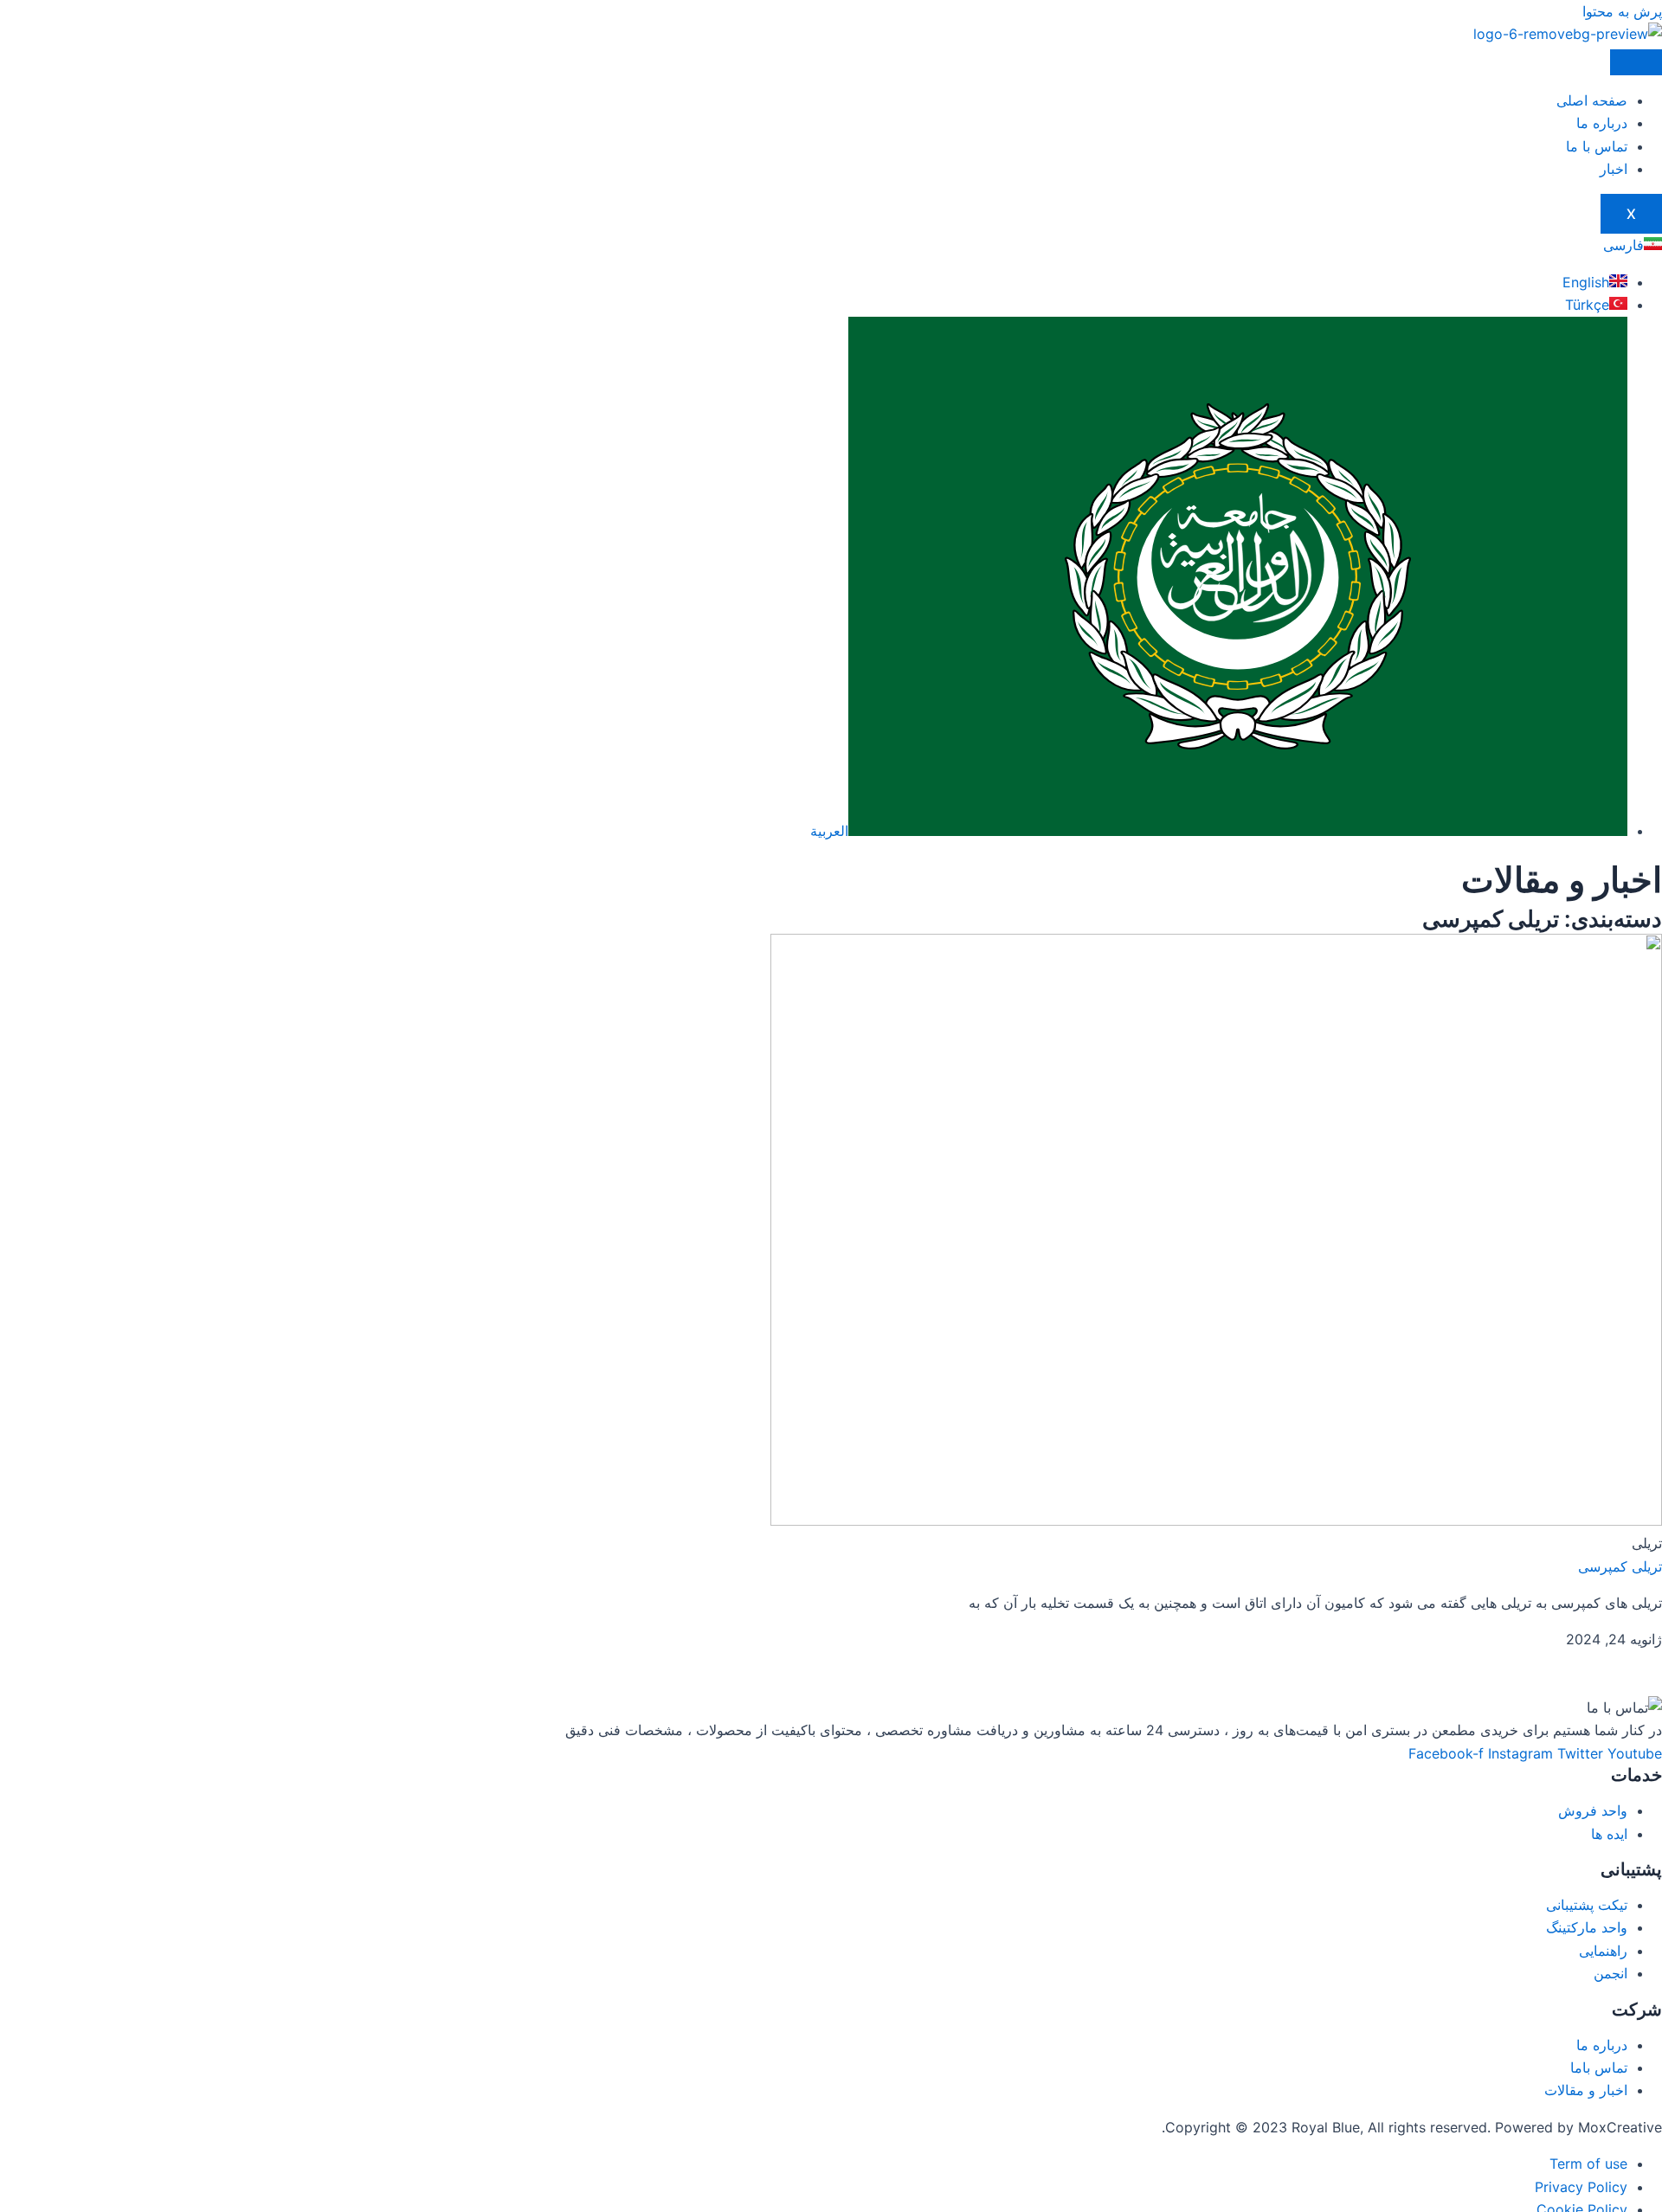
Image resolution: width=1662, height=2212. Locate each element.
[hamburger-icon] (1636, 62)
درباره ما (1602, 123)
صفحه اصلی (1592, 100)
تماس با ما (1597, 146)
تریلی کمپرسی (1620, 1566)
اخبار (1614, 169)
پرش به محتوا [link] (1622, 11)
